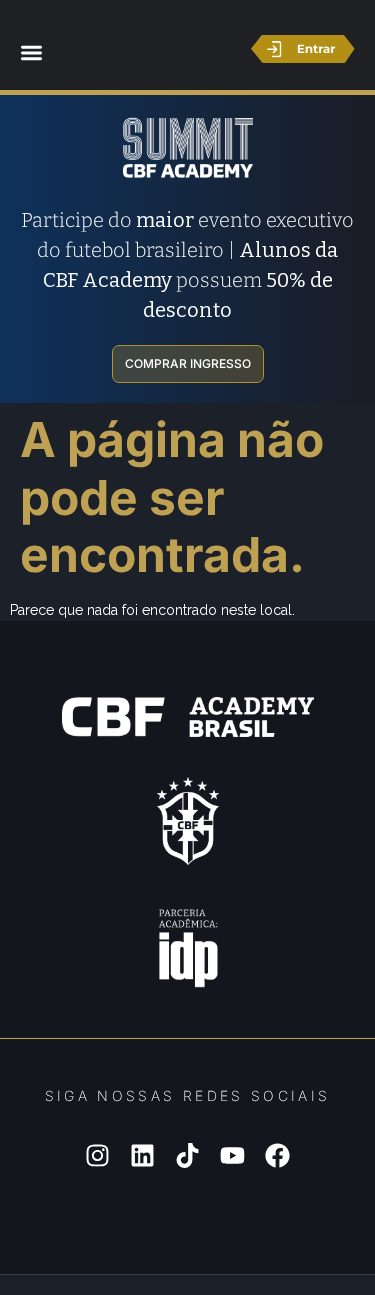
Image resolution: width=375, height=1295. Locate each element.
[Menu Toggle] (31, 52)
